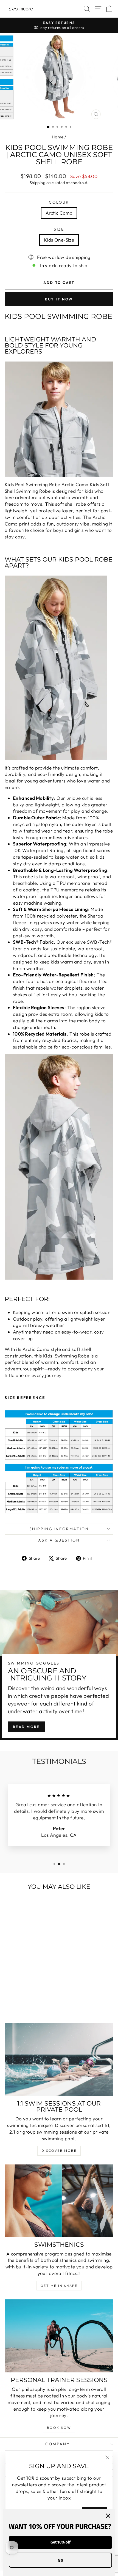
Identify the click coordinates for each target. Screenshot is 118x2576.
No (60, 2560)
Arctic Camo (59, 213)
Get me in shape (59, 2286)
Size (59, 229)
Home (58, 137)
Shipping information (59, 1529)
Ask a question (59, 1540)
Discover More (59, 2151)
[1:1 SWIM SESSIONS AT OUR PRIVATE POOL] (59, 2060)
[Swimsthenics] (59, 2201)
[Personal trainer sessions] (59, 2336)
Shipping (37, 183)
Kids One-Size (59, 240)
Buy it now (59, 299)
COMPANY (58, 2444)
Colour (59, 202)
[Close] (108, 2516)
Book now (59, 2428)
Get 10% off (61, 2542)
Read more (26, 1727)
